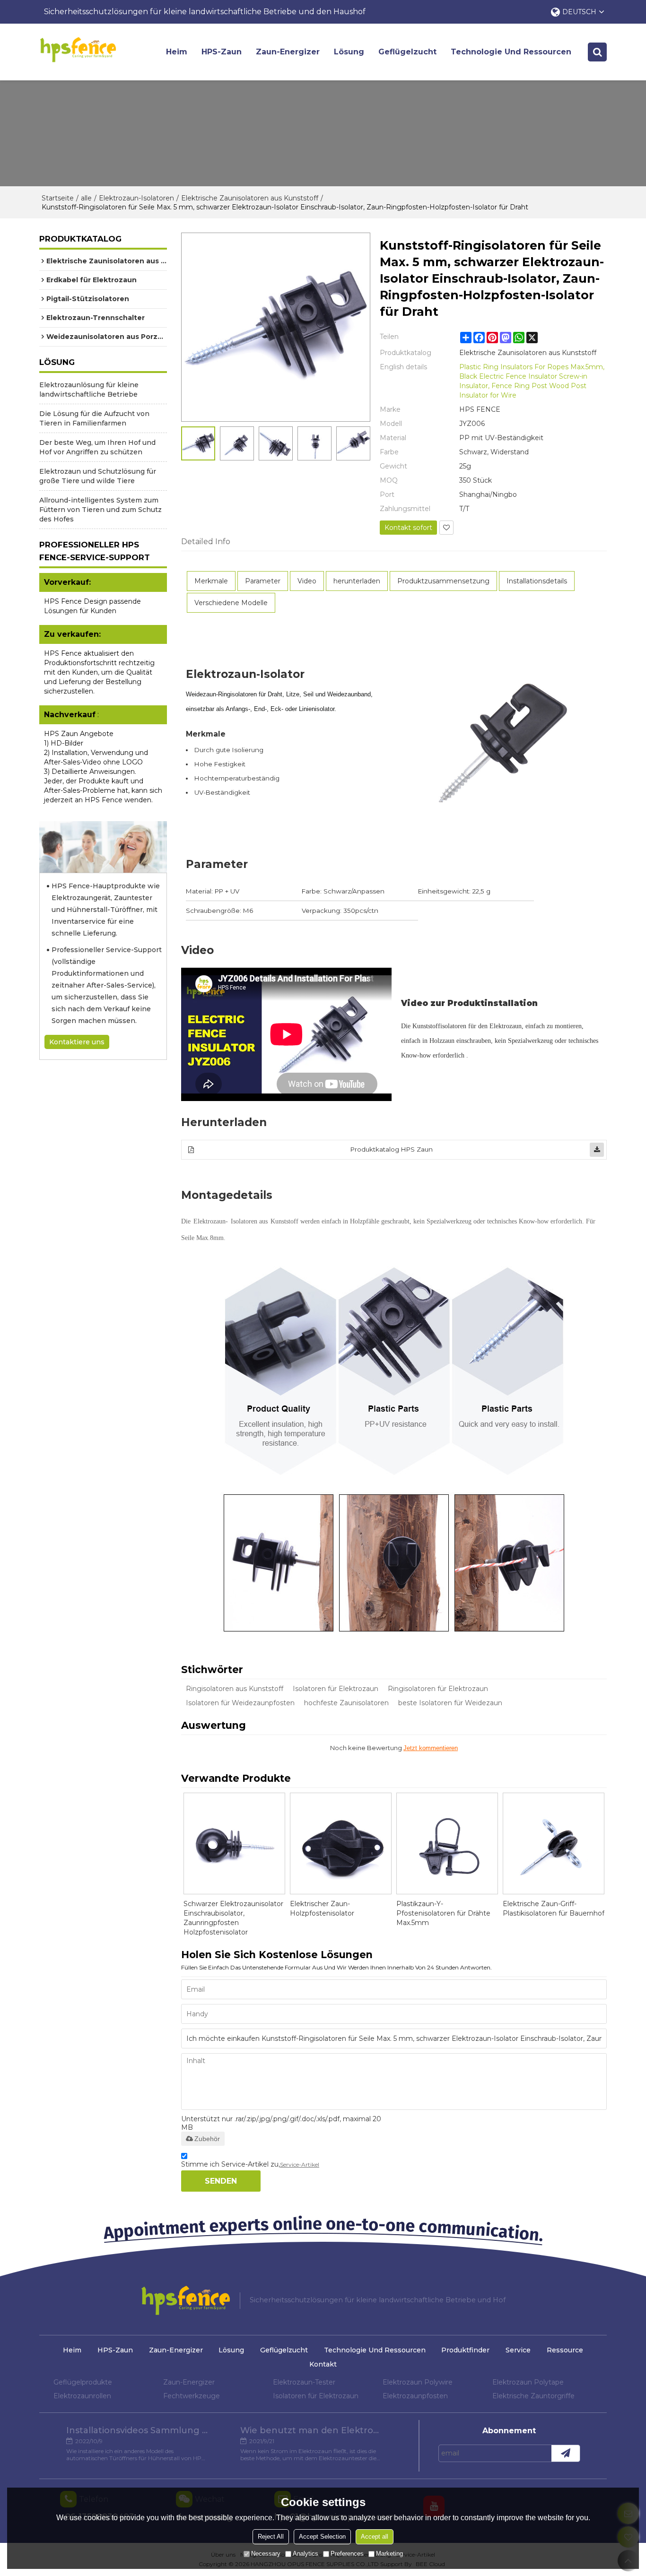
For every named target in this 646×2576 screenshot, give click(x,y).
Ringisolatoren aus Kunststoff (235, 1689)
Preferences (347, 2554)
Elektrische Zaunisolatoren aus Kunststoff (250, 198)
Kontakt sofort (408, 528)
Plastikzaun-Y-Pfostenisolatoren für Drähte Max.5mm (443, 1913)
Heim (177, 52)
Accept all (375, 2537)
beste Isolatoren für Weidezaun (450, 1703)
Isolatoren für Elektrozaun (336, 1689)
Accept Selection (322, 2537)
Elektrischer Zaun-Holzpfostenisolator (322, 1908)
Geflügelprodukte (83, 2382)
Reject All (271, 2537)
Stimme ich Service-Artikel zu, (250, 2164)
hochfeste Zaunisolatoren (346, 1703)
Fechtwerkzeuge (192, 2396)
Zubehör (207, 2139)
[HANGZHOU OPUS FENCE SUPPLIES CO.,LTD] (78, 50)
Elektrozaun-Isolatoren (136, 198)
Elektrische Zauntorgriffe (533, 2396)
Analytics (306, 2554)
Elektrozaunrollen (82, 2396)
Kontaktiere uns (77, 1042)
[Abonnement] (566, 2453)
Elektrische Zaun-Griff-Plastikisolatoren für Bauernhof (554, 1908)
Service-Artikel (300, 2164)
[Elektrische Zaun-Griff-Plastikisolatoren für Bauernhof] (554, 1843)
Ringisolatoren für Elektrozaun (438, 1689)
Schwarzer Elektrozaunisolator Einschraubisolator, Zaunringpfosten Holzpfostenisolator (233, 1918)
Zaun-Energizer (288, 52)
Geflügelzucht (407, 52)
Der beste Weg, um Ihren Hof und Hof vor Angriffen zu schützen (97, 447)
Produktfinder (465, 2350)
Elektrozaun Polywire (418, 2382)
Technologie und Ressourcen (511, 52)
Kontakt (323, 2364)
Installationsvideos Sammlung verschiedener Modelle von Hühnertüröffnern (137, 2430)
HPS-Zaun (222, 52)
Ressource (565, 2350)
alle (86, 198)
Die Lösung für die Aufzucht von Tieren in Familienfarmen (94, 418)
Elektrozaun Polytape (528, 2382)
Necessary (266, 2554)
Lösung (349, 52)
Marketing (389, 2554)
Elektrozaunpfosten (415, 2396)
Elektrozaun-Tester (304, 2382)
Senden (221, 2181)
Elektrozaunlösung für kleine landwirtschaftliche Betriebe (89, 390)
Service (518, 2350)
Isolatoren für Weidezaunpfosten (240, 1703)
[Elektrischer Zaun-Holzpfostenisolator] (341, 1843)
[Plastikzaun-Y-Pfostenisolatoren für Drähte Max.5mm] (447, 1843)
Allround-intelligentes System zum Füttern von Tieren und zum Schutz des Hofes (100, 510)
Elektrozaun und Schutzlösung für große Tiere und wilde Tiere (98, 476)
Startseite (58, 198)
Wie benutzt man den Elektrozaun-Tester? (311, 2430)
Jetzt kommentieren (431, 1748)
